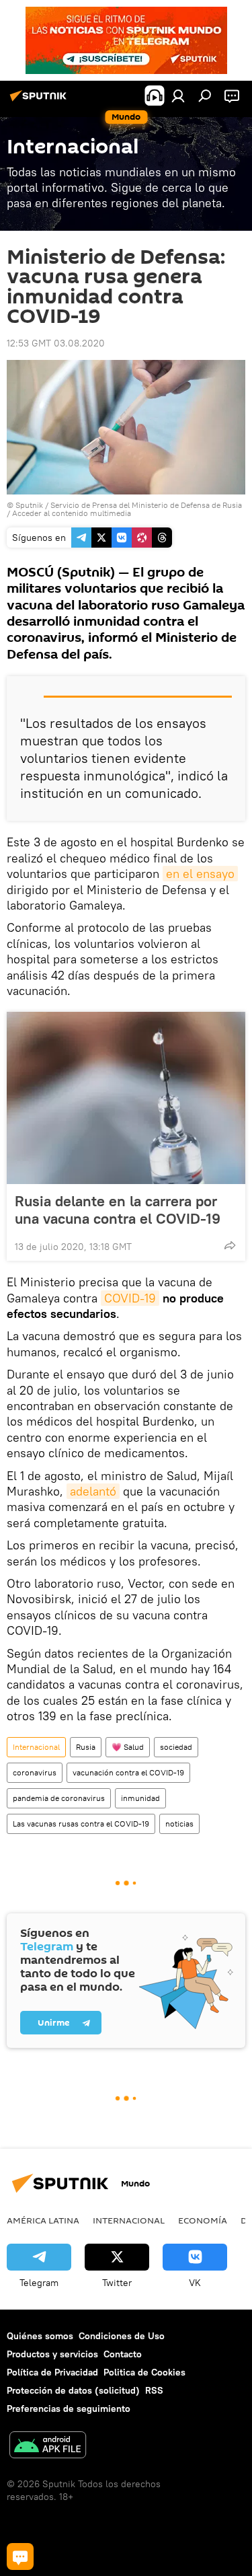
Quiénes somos (40, 2336)
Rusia (86, 1747)
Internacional (36, 1747)
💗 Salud (128, 1747)
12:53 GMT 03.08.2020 (56, 343)
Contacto (123, 2354)
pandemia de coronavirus (59, 1798)
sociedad (176, 1747)
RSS (154, 2390)
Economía (203, 2220)
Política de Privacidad (52, 2372)
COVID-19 (130, 1298)
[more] (230, 1245)
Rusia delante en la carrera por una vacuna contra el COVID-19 (118, 1210)
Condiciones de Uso (122, 2336)
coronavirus (35, 1772)
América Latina (43, 2220)
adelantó (93, 1491)
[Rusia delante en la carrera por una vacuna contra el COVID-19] (126, 1098)
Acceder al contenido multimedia (72, 513)
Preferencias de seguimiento (69, 2408)
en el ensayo (200, 874)
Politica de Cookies (144, 2372)
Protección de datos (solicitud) (73, 2390)
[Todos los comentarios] (20, 2556)
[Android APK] (48, 2446)
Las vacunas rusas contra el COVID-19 (81, 1824)
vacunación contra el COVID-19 (128, 1772)
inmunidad (140, 1798)
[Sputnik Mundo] (40, 101)
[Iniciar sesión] (178, 96)
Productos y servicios (52, 2354)
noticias (179, 1824)
